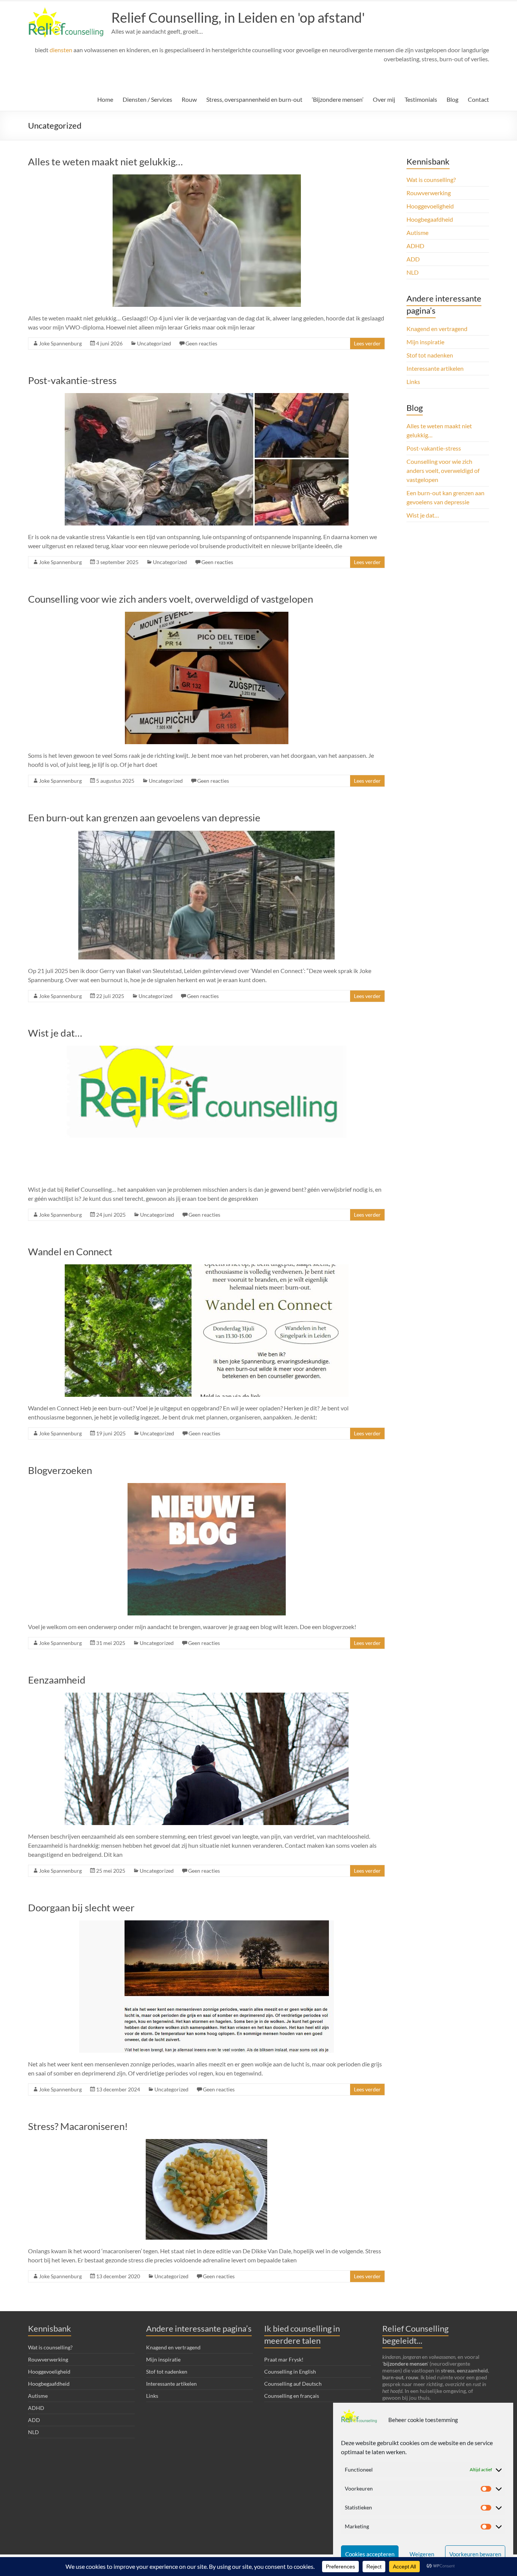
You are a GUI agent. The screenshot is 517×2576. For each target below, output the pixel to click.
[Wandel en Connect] (207, 1268)
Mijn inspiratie (425, 342)
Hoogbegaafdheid (430, 219)
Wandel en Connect (70, 1251)
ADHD (415, 246)
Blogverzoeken (60, 1470)
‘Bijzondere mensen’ (338, 99)
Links (413, 382)
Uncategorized (154, 343)
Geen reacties (201, 343)
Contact (478, 99)
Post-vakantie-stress (72, 380)
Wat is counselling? (431, 180)
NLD (413, 272)
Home (105, 99)
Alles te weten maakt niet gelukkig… (105, 162)
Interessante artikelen (435, 368)
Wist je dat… (55, 1033)
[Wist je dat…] (207, 1049)
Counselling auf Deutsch (293, 2384)
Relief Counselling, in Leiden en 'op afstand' (238, 17)
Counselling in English (290, 2372)
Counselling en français (292, 2396)
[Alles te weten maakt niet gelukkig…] (207, 178)
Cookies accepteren (370, 2554)
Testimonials (421, 99)
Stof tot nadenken (430, 355)
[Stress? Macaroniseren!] (206, 2143)
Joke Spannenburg (60, 343)
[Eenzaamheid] (207, 1696)
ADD (413, 259)
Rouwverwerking (429, 193)
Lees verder (367, 343)
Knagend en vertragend (437, 329)
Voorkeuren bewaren (475, 2554)
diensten (61, 50)
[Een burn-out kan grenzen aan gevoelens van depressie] (206, 834)
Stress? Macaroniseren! (78, 2126)
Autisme (417, 232)
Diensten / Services (147, 99)
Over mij (384, 99)
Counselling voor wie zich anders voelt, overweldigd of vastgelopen (171, 599)
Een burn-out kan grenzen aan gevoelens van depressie (144, 818)
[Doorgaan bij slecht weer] (206, 1924)
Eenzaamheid (57, 1680)
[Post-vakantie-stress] (207, 397)
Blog (452, 99)
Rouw (189, 99)
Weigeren (422, 2554)
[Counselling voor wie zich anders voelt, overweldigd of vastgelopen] (207, 615)
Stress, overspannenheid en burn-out (254, 99)
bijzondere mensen (405, 2364)
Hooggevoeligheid (430, 206)
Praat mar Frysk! (284, 2359)
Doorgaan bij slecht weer (81, 1908)
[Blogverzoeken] (207, 1487)
